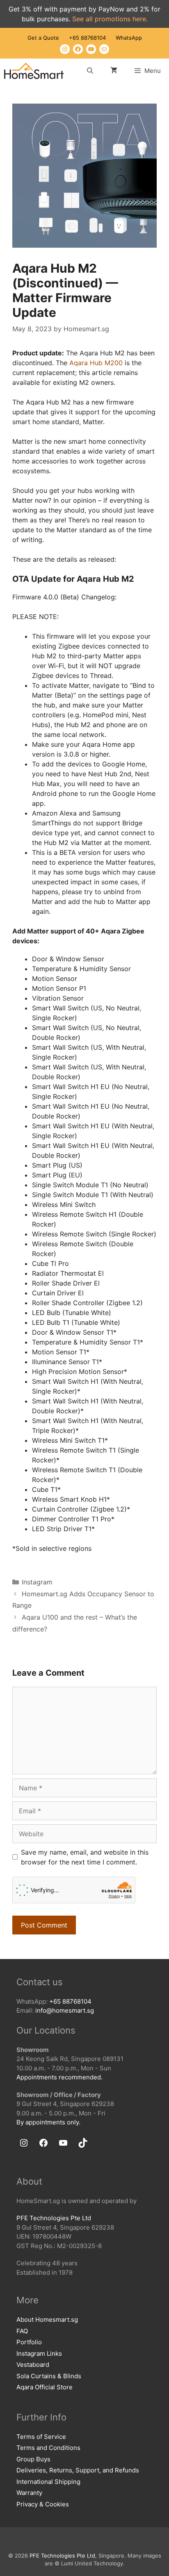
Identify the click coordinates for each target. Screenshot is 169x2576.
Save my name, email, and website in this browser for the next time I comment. (85, 1857)
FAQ (22, 2331)
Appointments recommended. (59, 2077)
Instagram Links (39, 2353)
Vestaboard (33, 2365)
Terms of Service (41, 2437)
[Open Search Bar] (90, 71)
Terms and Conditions (48, 2448)
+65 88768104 (87, 38)
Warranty (29, 2493)
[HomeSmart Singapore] (34, 71)
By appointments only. (48, 2122)
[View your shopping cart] (114, 71)
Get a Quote (43, 38)
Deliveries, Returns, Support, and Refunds (78, 2470)
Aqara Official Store (45, 2387)
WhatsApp (129, 38)
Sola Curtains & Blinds (49, 2376)
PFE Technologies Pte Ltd (54, 2218)
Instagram (37, 1582)
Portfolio (29, 2342)
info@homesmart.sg (65, 2010)
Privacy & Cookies (43, 2504)
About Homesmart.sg (47, 2320)
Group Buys (33, 2459)
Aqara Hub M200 (96, 363)
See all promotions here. (110, 19)
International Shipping (48, 2482)
